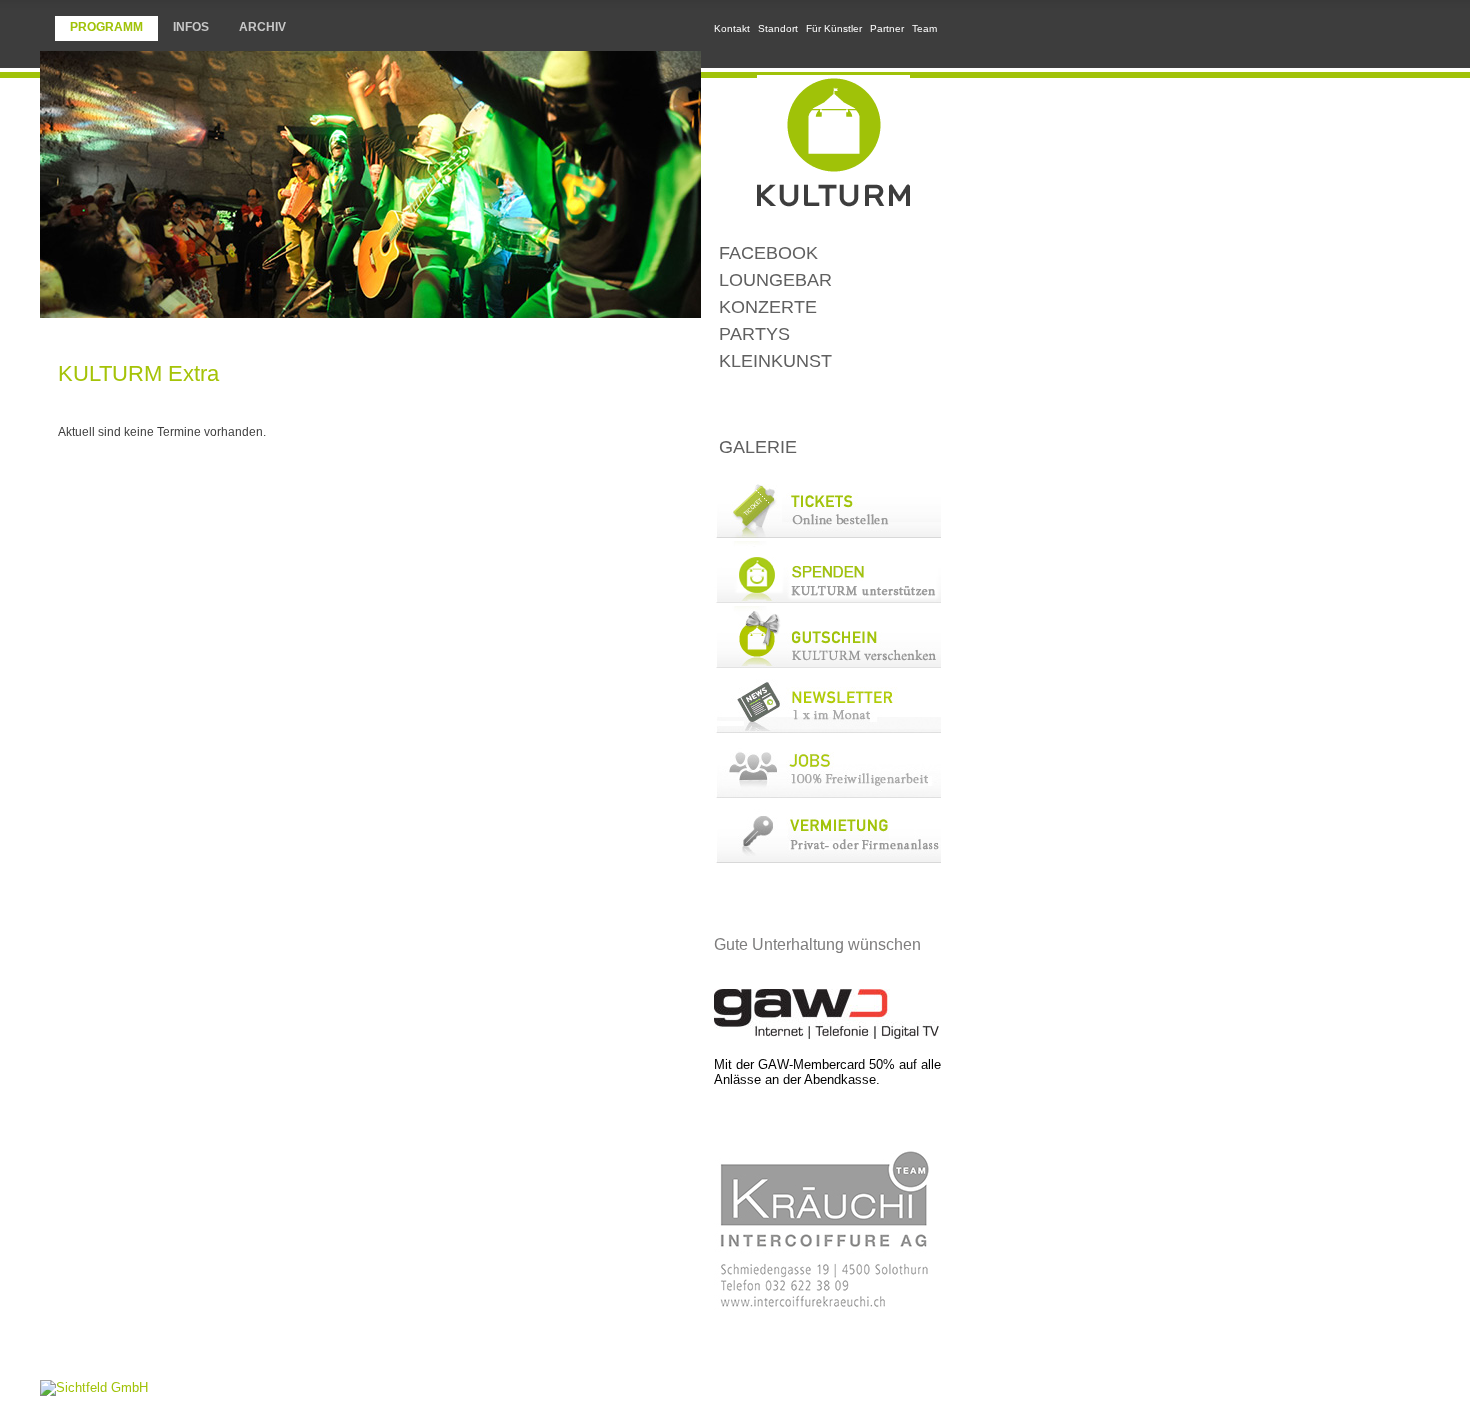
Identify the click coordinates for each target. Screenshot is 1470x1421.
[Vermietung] (827, 858)
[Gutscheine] (827, 663)
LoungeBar (775, 280)
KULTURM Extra (828, 404)
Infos (191, 27)
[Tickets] (827, 533)
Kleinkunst (775, 361)
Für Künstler (834, 28)
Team (924, 28)
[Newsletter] (827, 728)
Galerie (758, 447)
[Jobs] (827, 793)
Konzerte (768, 307)
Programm (106, 27)
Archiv (262, 27)
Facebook (768, 253)
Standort (778, 28)
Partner (887, 28)
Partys (754, 334)
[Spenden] (827, 598)
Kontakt (732, 28)
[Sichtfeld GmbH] (94, 1387)
